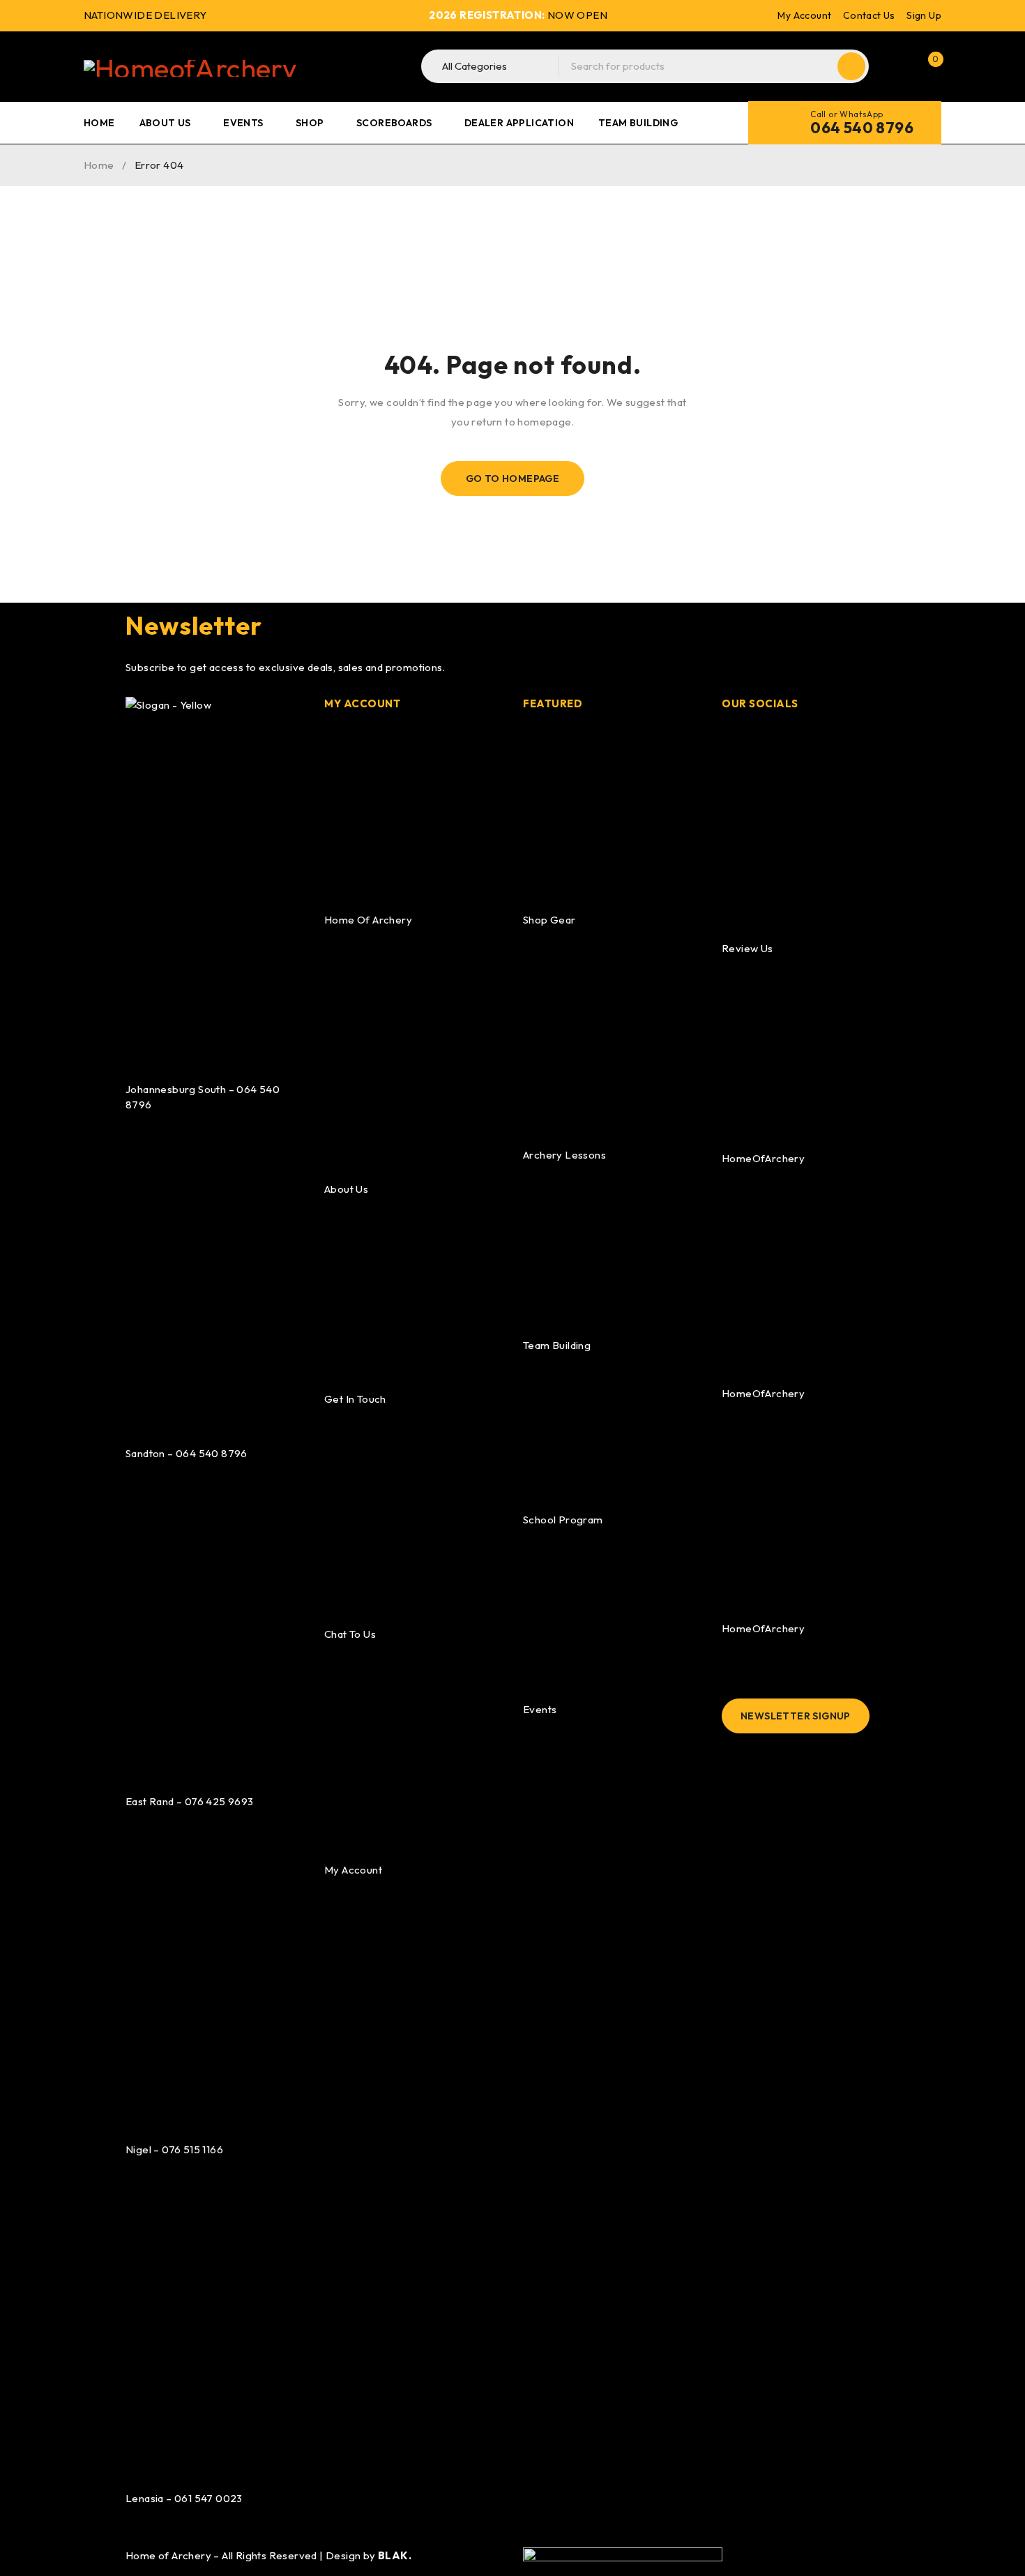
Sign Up (924, 15)
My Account (804, 15)
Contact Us (869, 15)
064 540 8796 (862, 128)
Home (99, 165)
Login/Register (898, 66)
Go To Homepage (513, 479)
